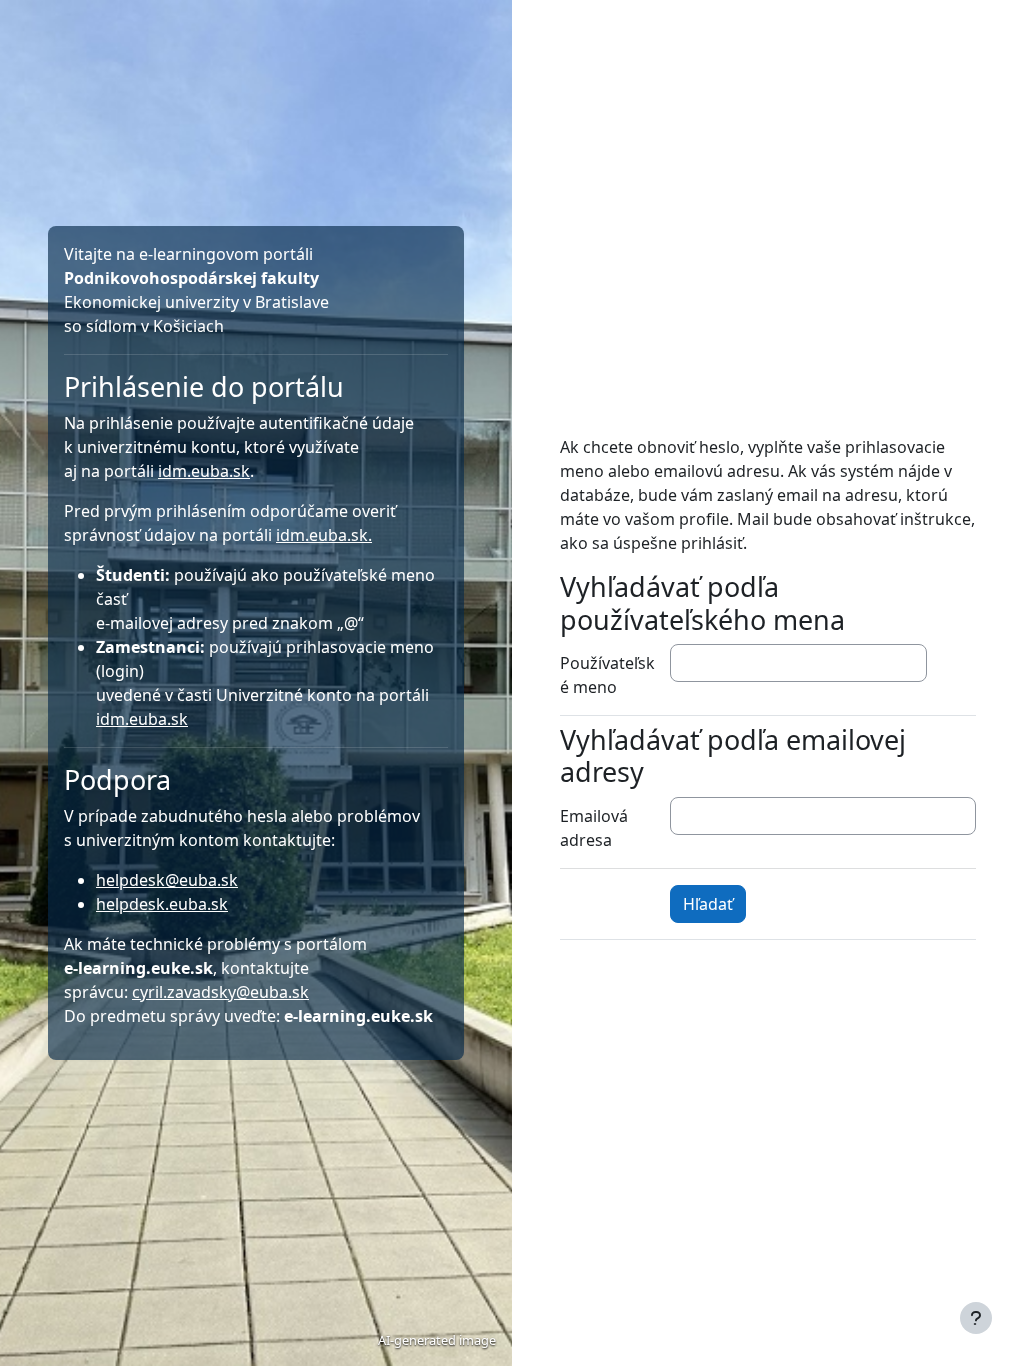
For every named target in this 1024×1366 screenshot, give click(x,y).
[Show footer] (976, 1318)
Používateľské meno (607, 675)
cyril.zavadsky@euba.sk (220, 992)
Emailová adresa (594, 828)
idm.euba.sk (204, 471)
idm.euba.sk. (324, 535)
